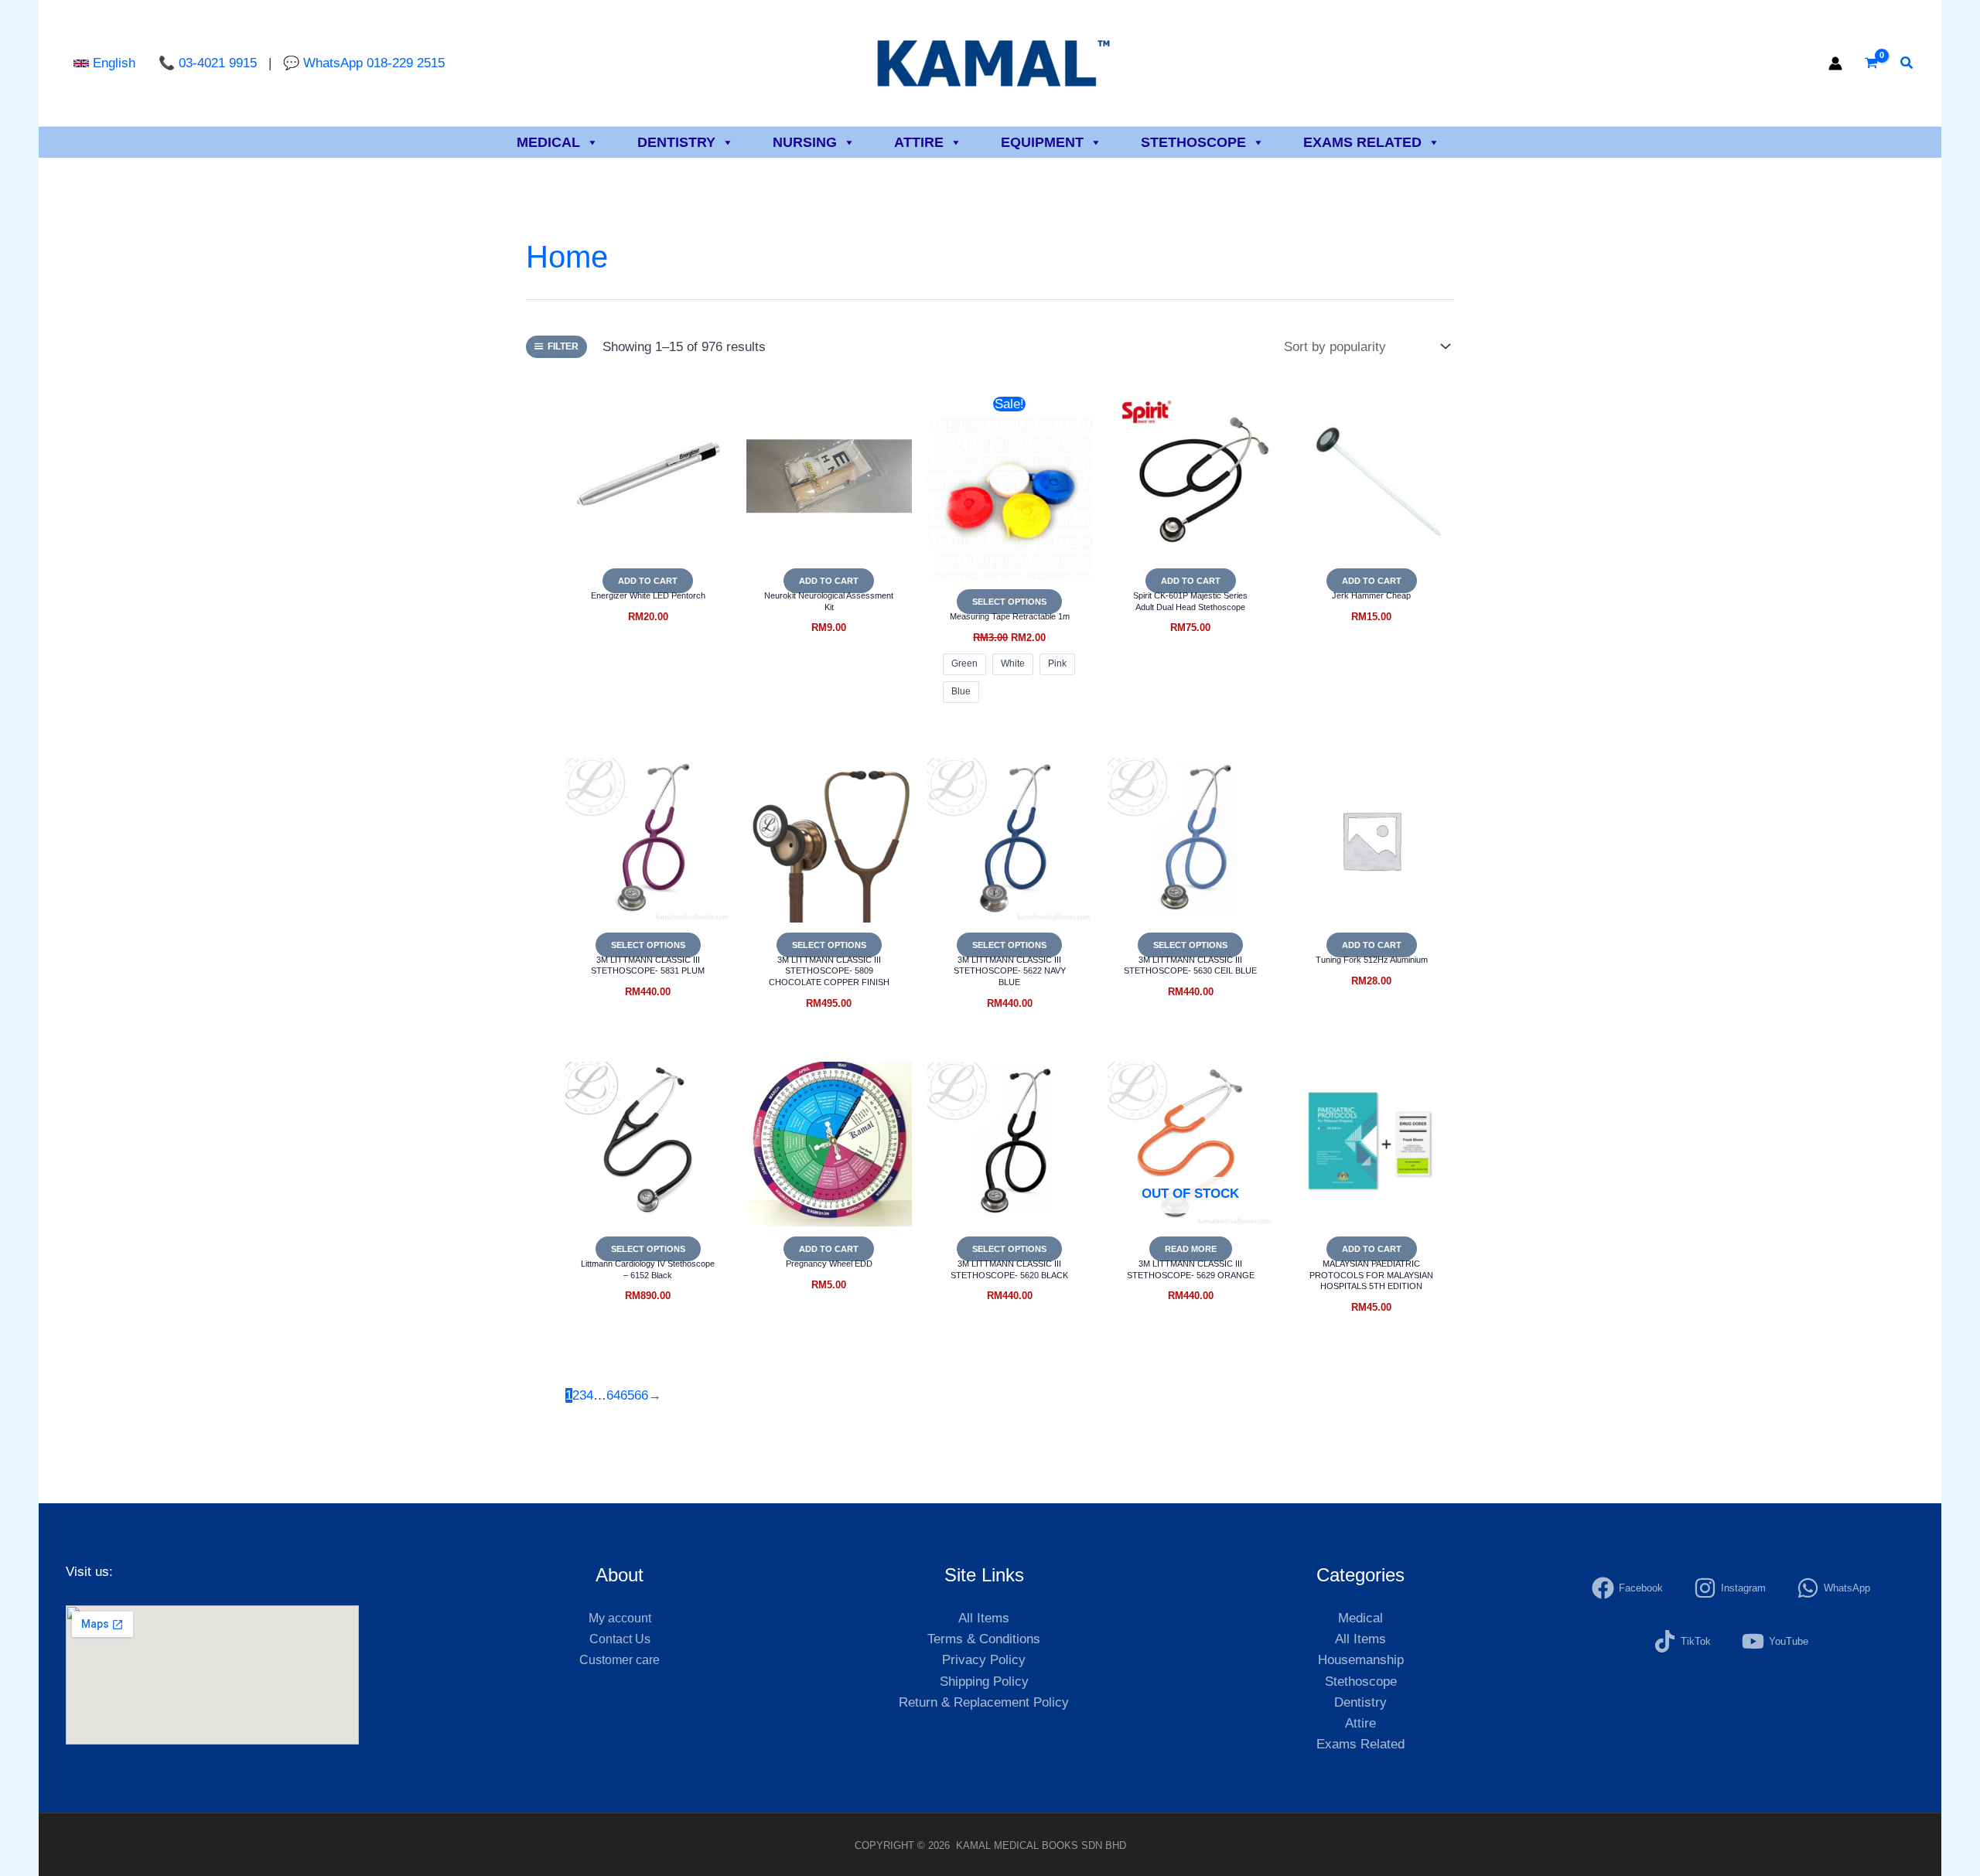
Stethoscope (1193, 142)
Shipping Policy (984, 1682)
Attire (919, 142)
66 (641, 1395)
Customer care (620, 1660)
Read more (1191, 1249)
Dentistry (676, 142)
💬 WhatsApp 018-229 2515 (364, 63)
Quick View (648, 542)
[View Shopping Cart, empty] (1871, 63)
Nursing (805, 142)
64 (613, 1395)
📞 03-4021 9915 (210, 63)
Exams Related (1362, 142)
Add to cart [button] (648, 581)
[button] (104, 63)
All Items (984, 1618)
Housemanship (1361, 1660)
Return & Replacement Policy (984, 1702)
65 (627, 1395)
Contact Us (620, 1639)
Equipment (1042, 142)
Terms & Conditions (984, 1639)
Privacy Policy (984, 1660)
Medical (548, 142)
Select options (1009, 602)
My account (620, 1618)
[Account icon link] (1835, 63)
